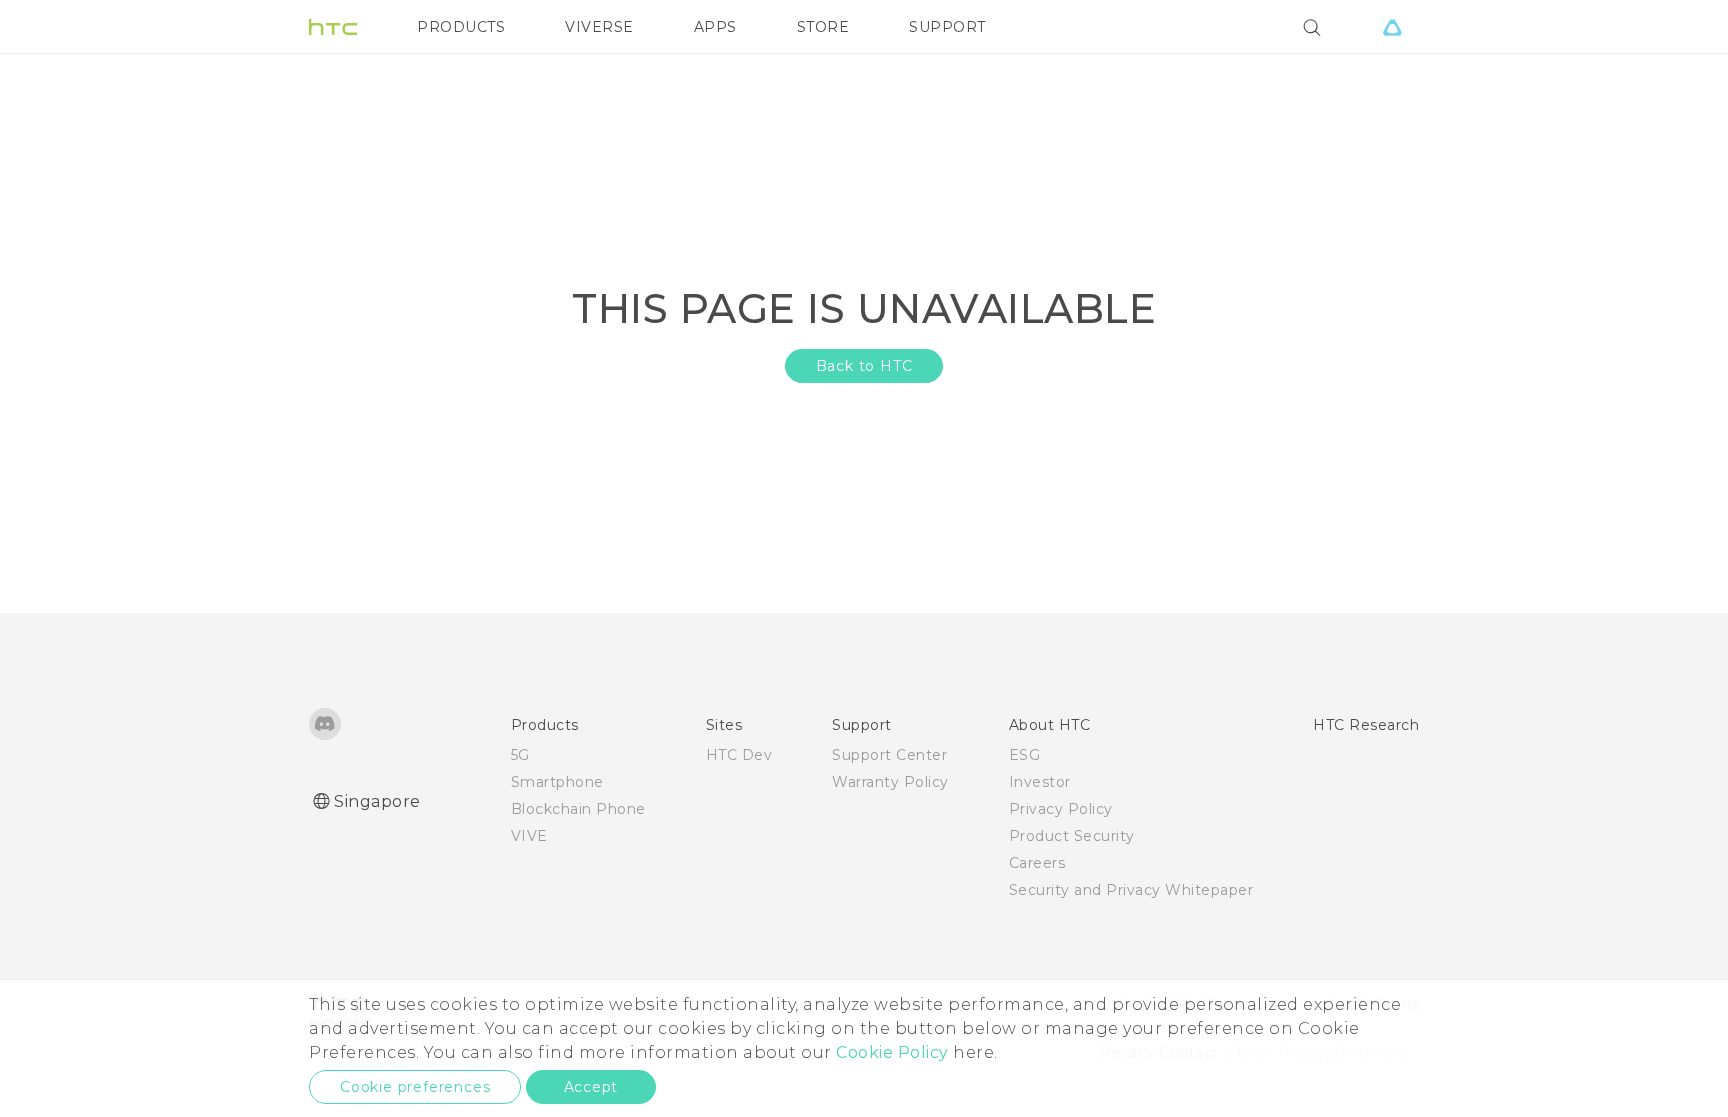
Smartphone (557, 782)
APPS (715, 27)
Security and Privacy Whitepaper (1131, 890)
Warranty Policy (890, 782)
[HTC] (333, 27)
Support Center (889, 755)
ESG (1025, 755)
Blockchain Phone (578, 809)
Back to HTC (864, 366)
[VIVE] (1392, 27)
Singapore (377, 801)
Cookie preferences (415, 1087)
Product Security (1072, 836)
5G (520, 755)
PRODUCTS (461, 27)
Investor (1040, 782)
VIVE (529, 836)
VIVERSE (599, 27)
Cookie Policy (892, 1052)
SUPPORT (947, 27)
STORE (823, 27)
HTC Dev (739, 755)
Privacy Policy (1061, 809)
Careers (1037, 863)
